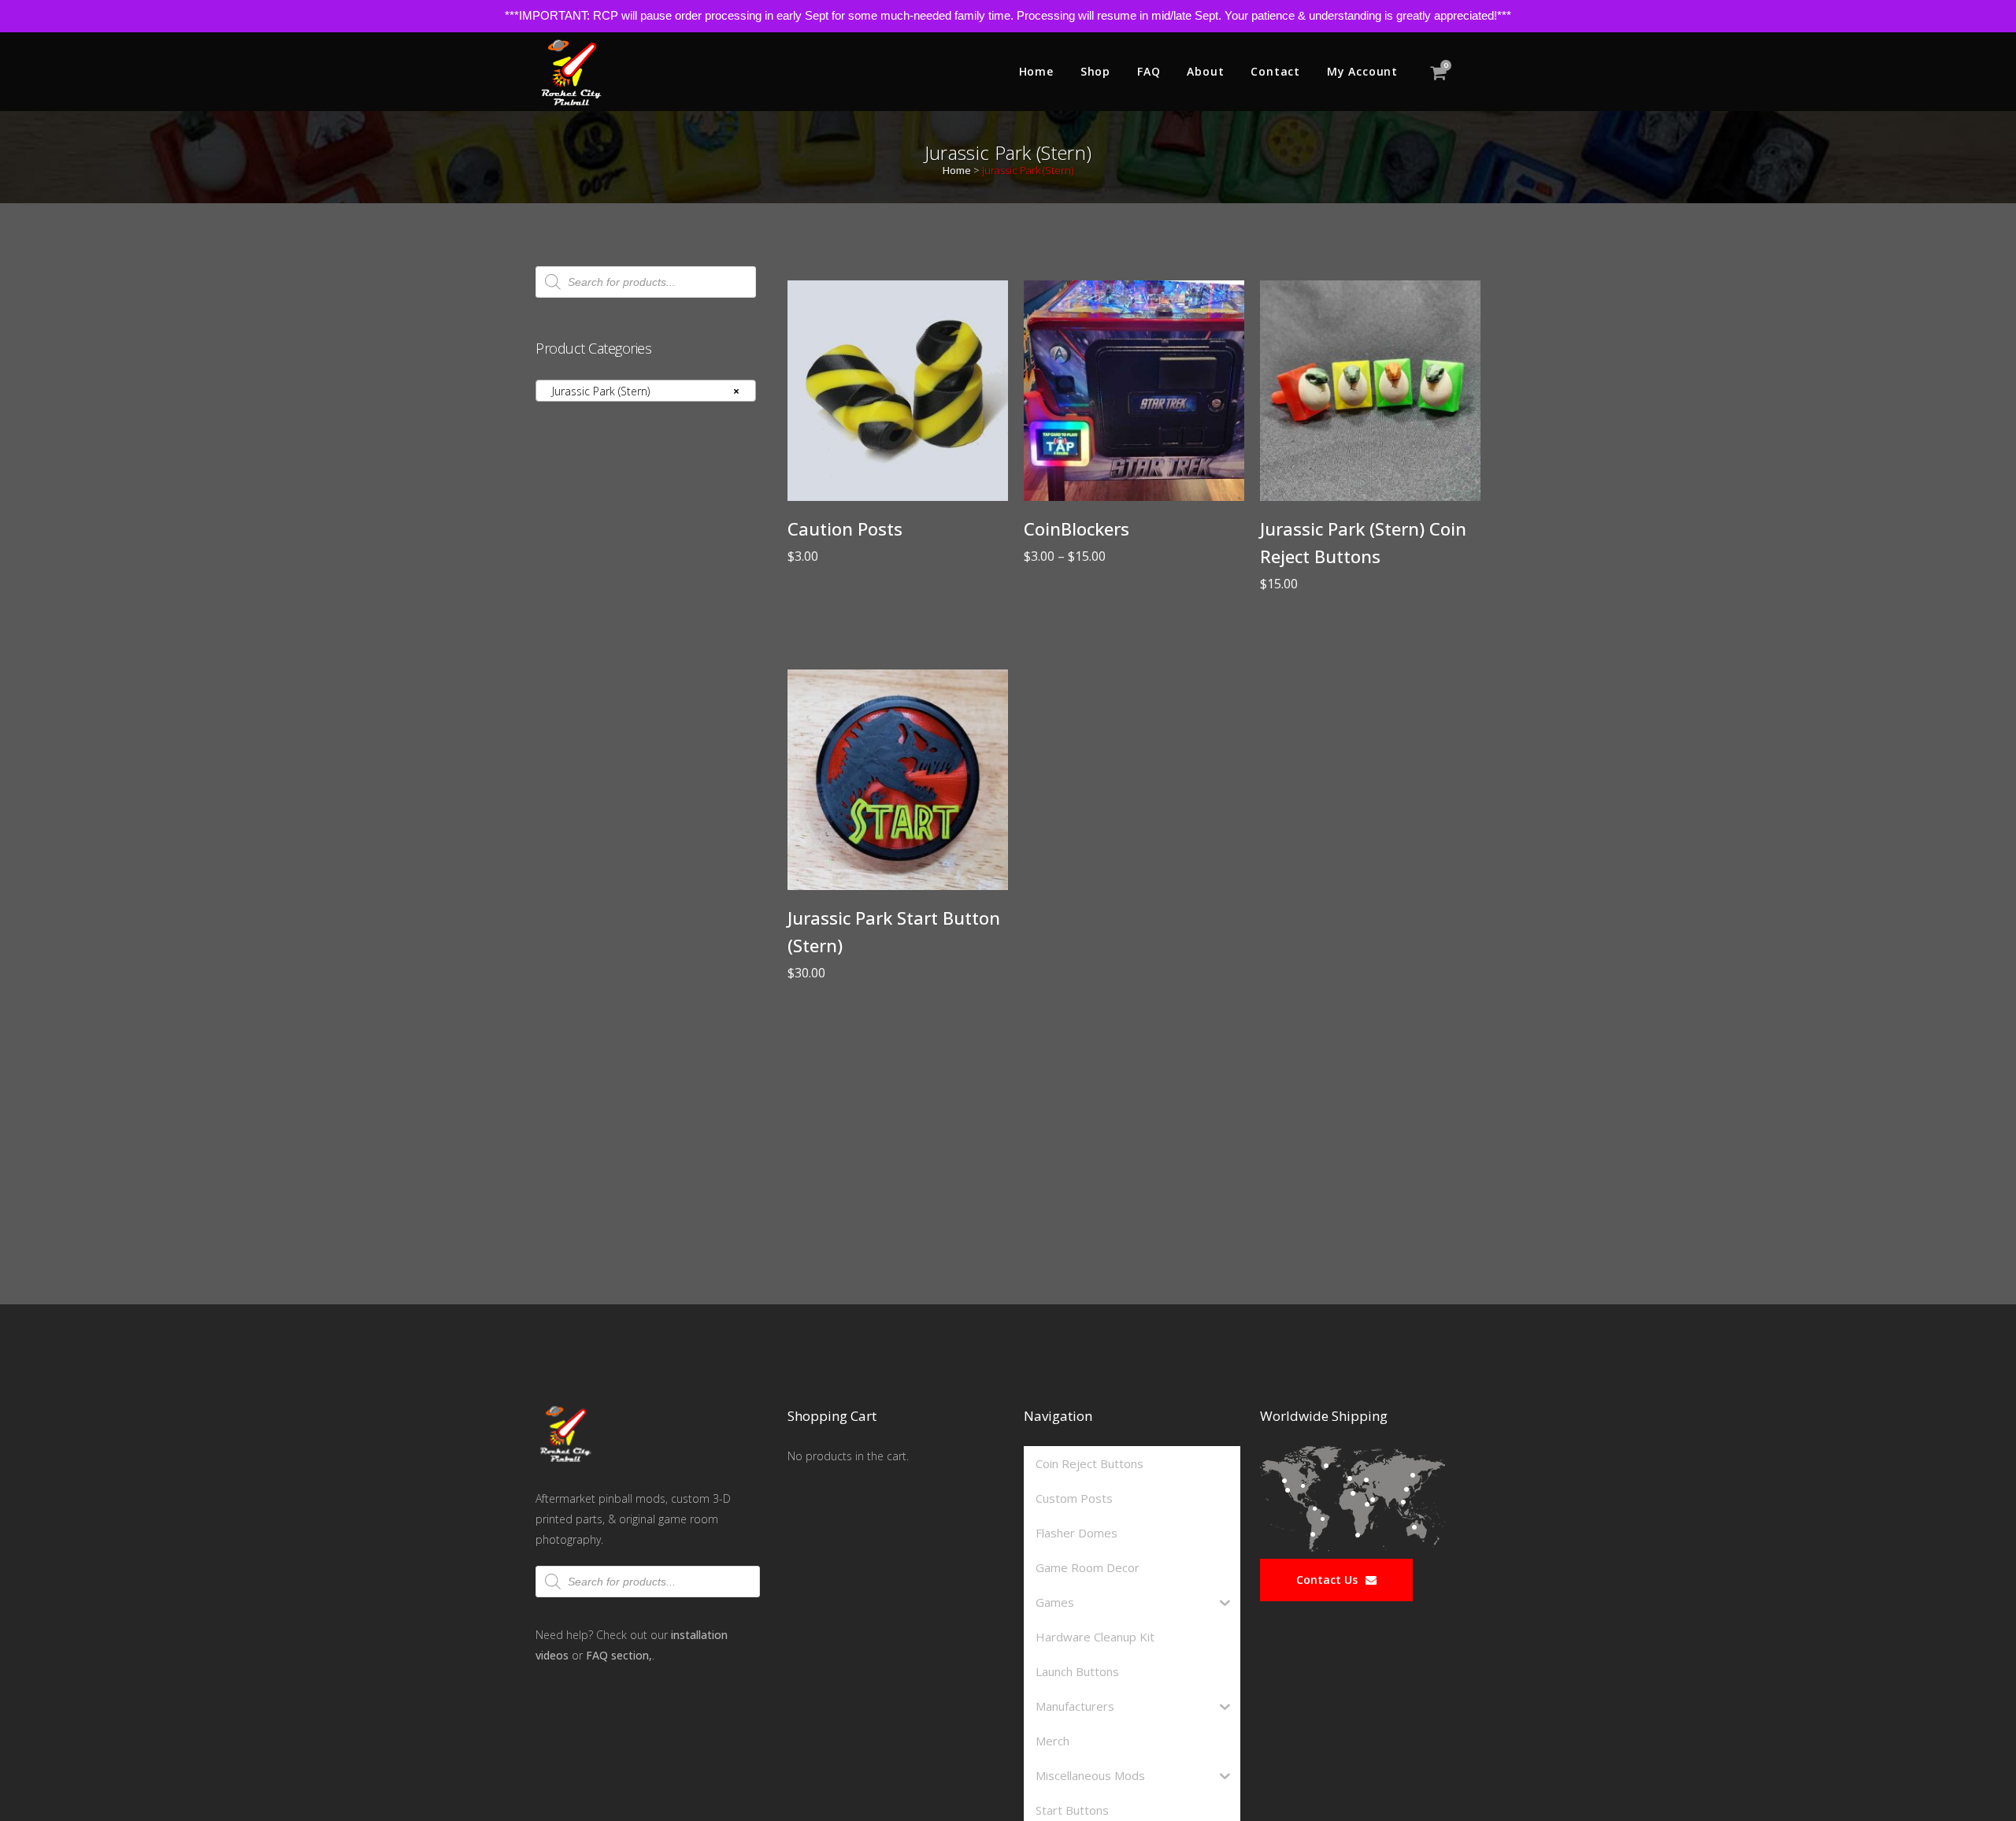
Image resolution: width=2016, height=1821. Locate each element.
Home (957, 170)
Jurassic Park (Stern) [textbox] (641, 391)
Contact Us (1327, 1580)
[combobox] (646, 391)
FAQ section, (619, 1655)
